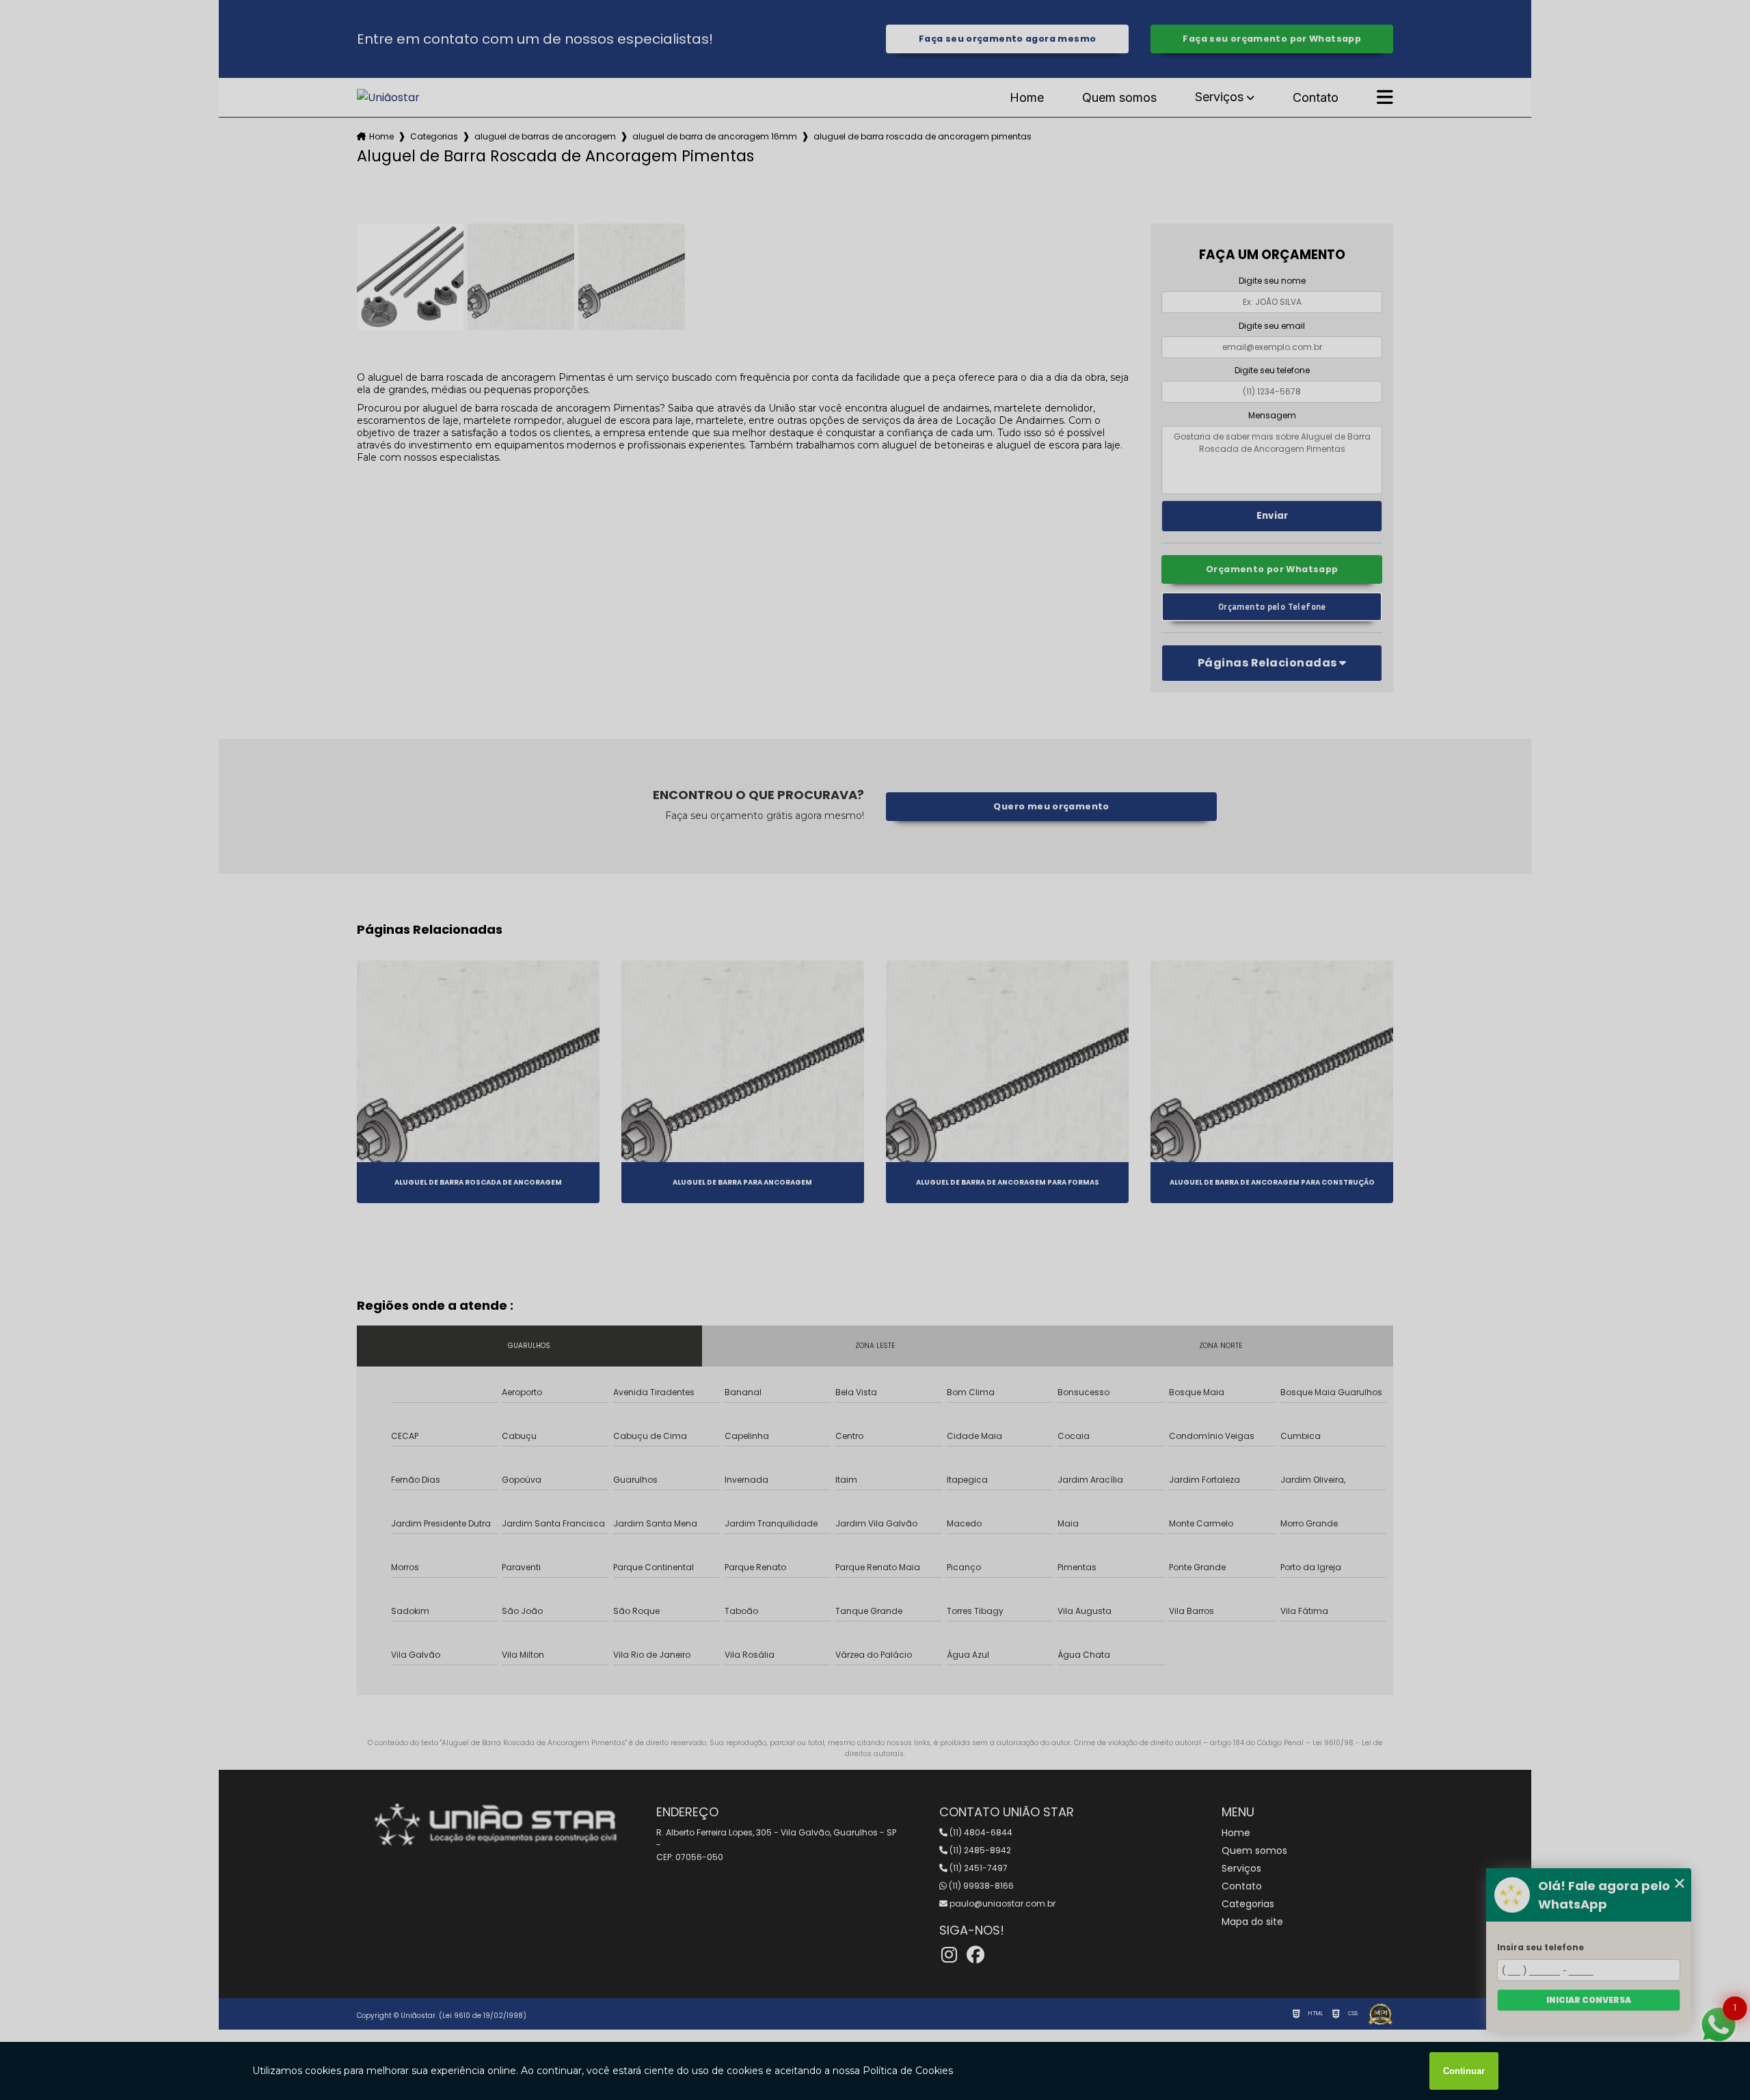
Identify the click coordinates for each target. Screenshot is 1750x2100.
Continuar (1464, 2071)
